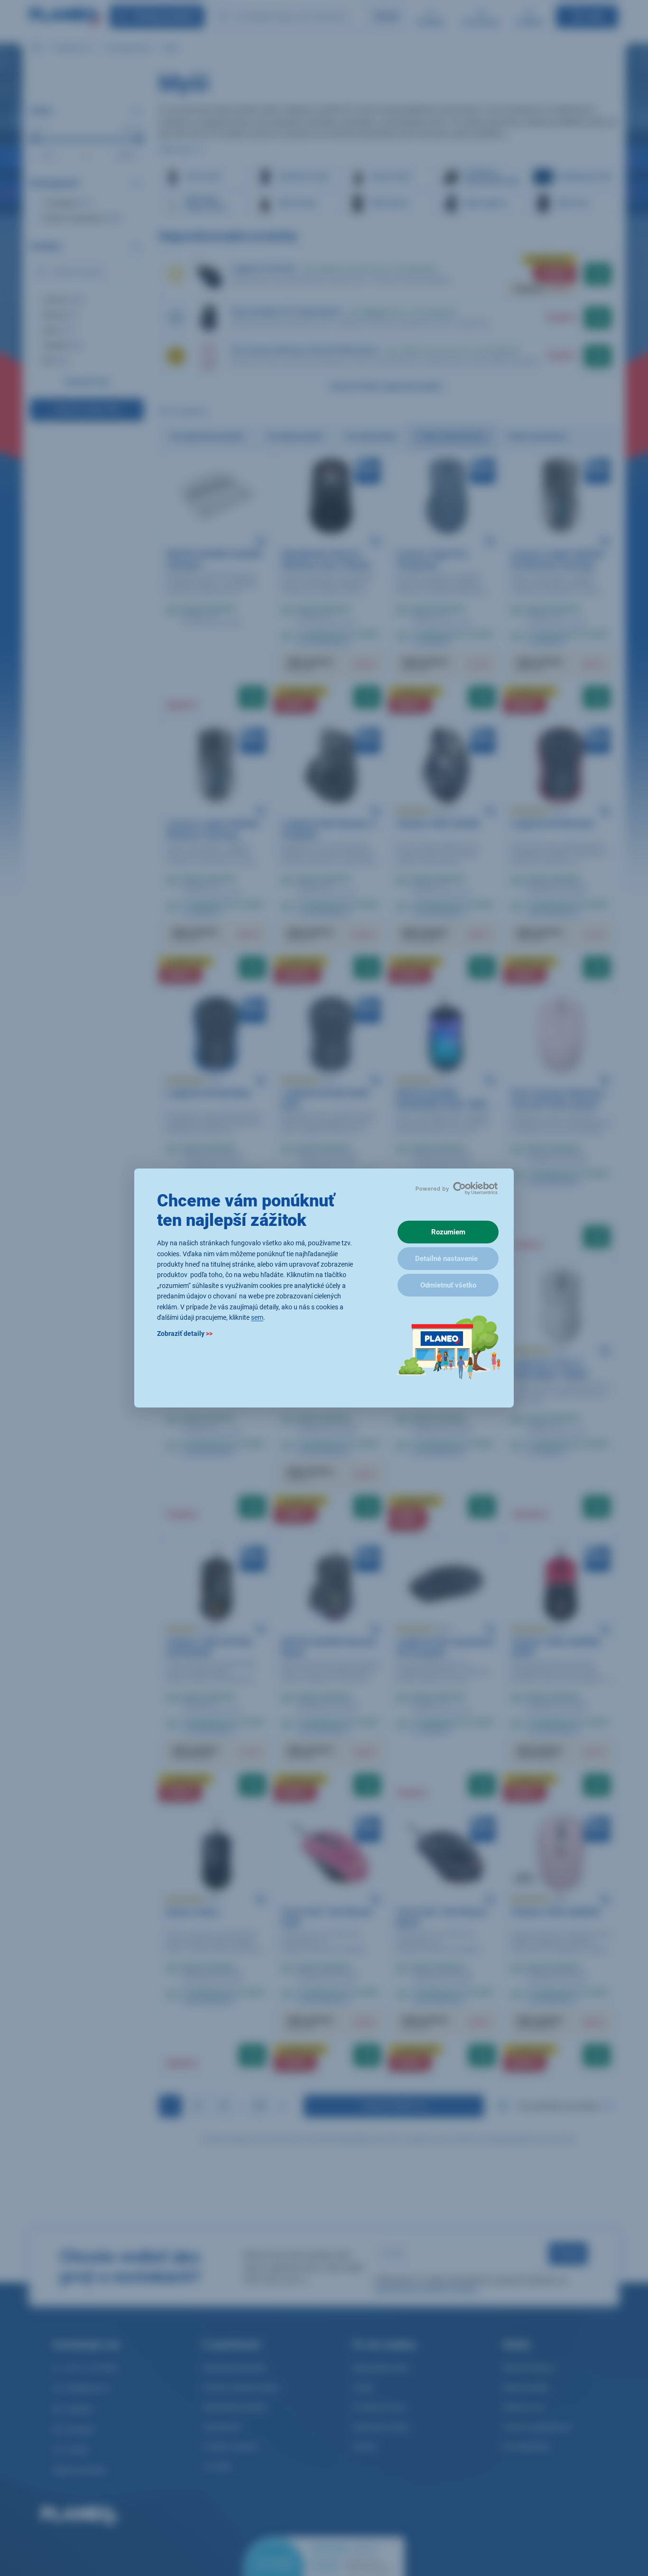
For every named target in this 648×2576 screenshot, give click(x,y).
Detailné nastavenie (446, 1259)
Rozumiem (448, 1232)
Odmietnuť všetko (448, 1285)
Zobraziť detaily (185, 1334)
